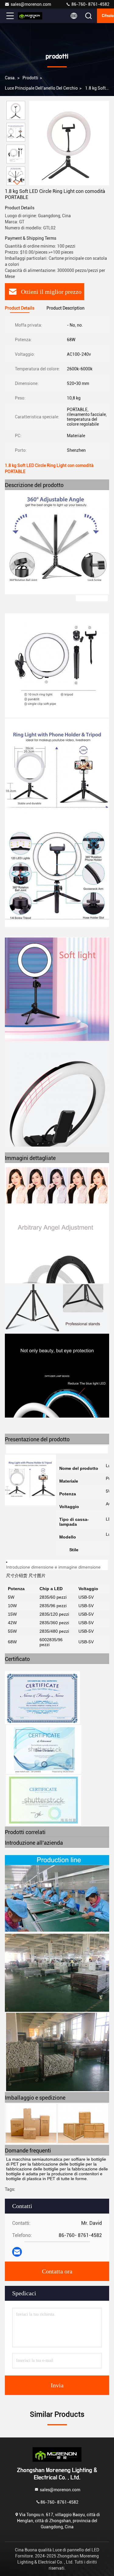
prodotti (30, 78)
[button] (17, 183)
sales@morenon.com (31, 4)
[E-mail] (17, 2252)
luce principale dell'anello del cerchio (41, 88)
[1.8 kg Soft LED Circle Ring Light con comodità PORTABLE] (69, 143)
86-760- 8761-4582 (90, 4)
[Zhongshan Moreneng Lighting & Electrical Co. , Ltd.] (30, 16)
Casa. (10, 78)
